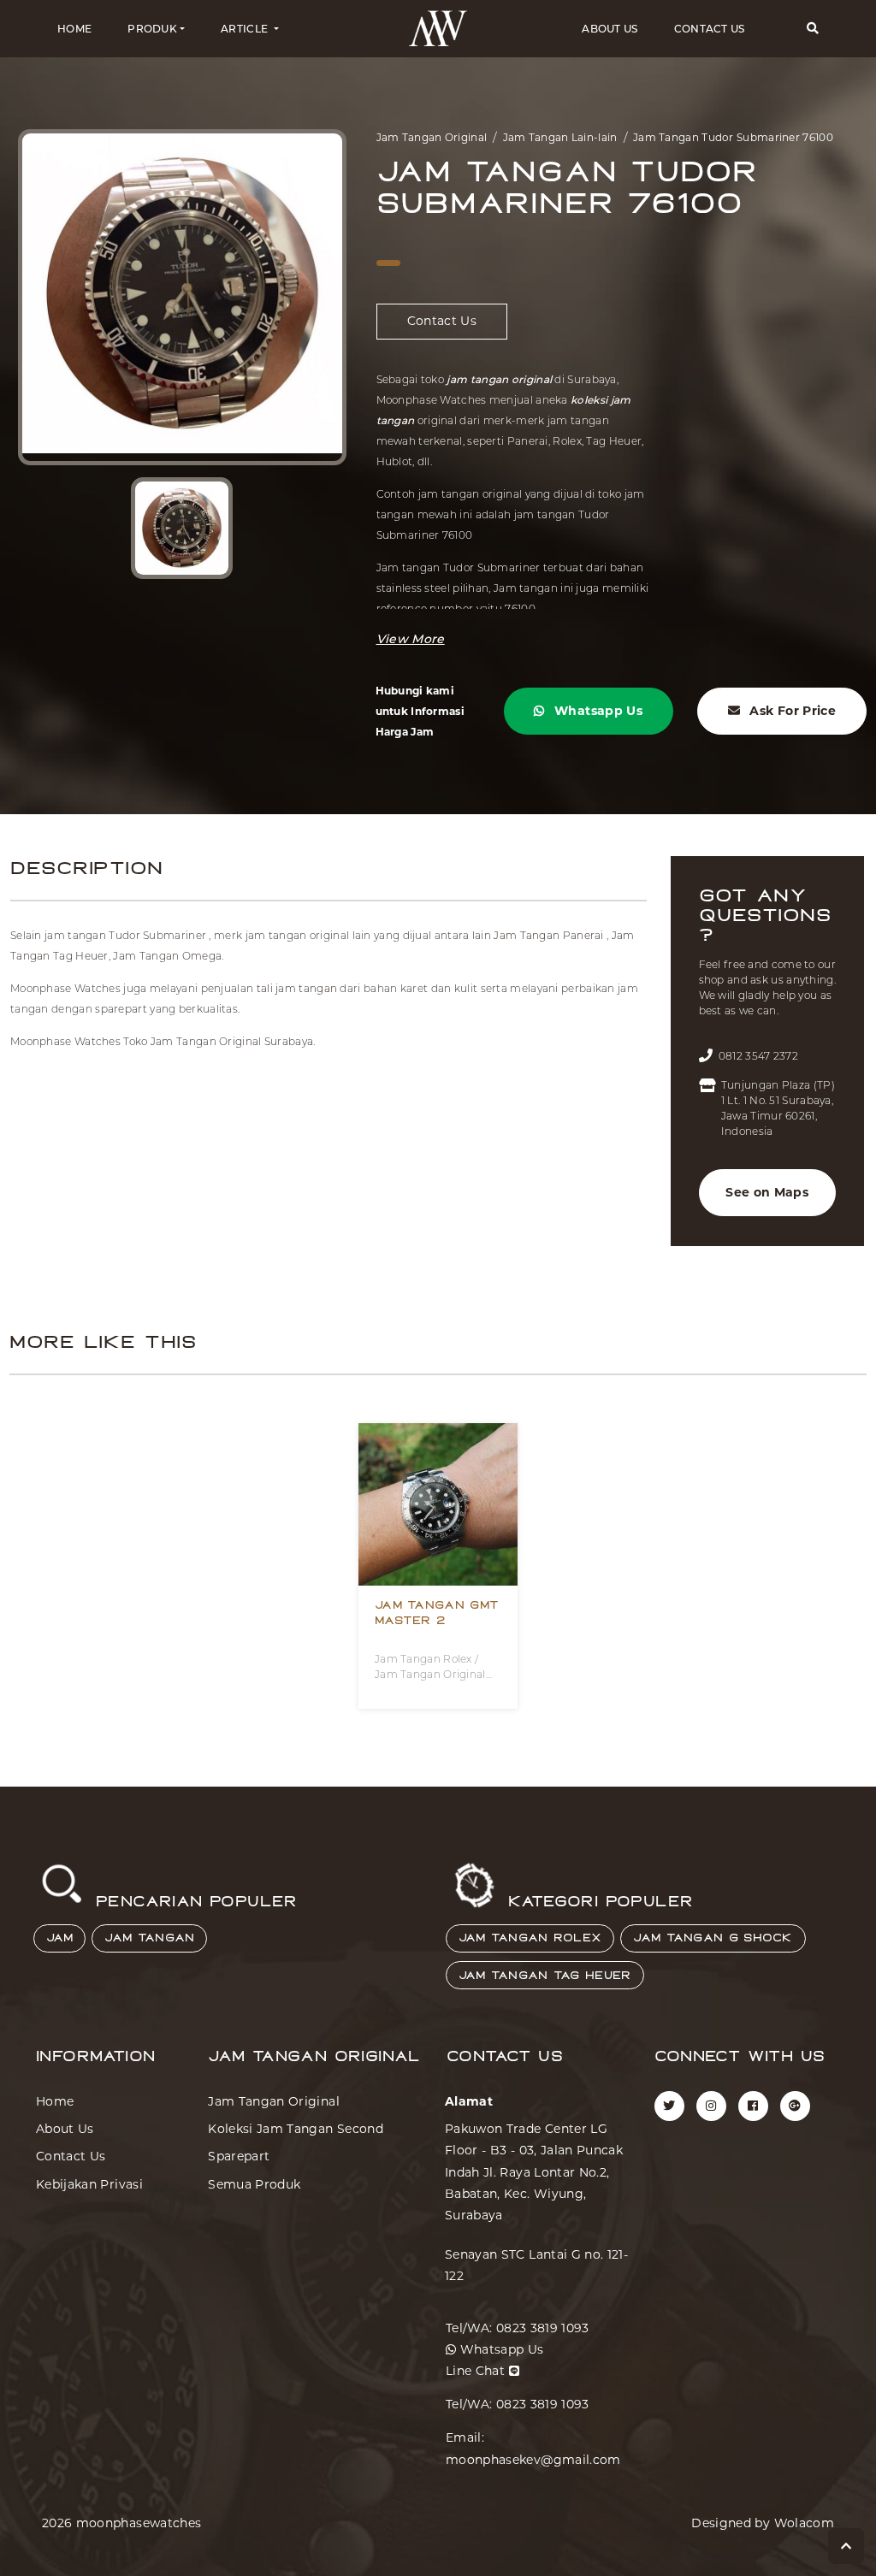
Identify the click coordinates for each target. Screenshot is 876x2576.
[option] (182, 297)
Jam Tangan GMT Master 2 (437, 1613)
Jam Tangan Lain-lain (560, 137)
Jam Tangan (149, 1938)
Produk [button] (152, 29)
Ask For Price (791, 711)
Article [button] (246, 29)
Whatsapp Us (597, 711)
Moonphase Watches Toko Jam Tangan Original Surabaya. (163, 1041)
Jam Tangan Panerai (548, 935)
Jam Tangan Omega (167, 956)
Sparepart (239, 2156)
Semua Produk (254, 2184)
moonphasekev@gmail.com (533, 2460)
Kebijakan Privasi (89, 2184)
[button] (813, 29)
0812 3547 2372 (758, 1056)
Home (74, 29)
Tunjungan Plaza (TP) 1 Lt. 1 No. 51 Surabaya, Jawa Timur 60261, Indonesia (778, 1108)
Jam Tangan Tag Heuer (545, 1976)
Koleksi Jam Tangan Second (296, 2129)
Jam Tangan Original (432, 137)
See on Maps (767, 1192)
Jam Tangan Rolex (530, 1938)
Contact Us (710, 29)
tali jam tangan (297, 988)
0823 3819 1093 (543, 2328)
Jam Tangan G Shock (713, 1938)
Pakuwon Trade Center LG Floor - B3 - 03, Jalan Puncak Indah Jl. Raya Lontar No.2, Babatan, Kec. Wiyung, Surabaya (534, 2172)
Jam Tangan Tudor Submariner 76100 (733, 137)
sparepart (121, 1009)
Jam (60, 1938)
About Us (610, 29)
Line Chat (477, 2371)
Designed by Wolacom (763, 2523)
